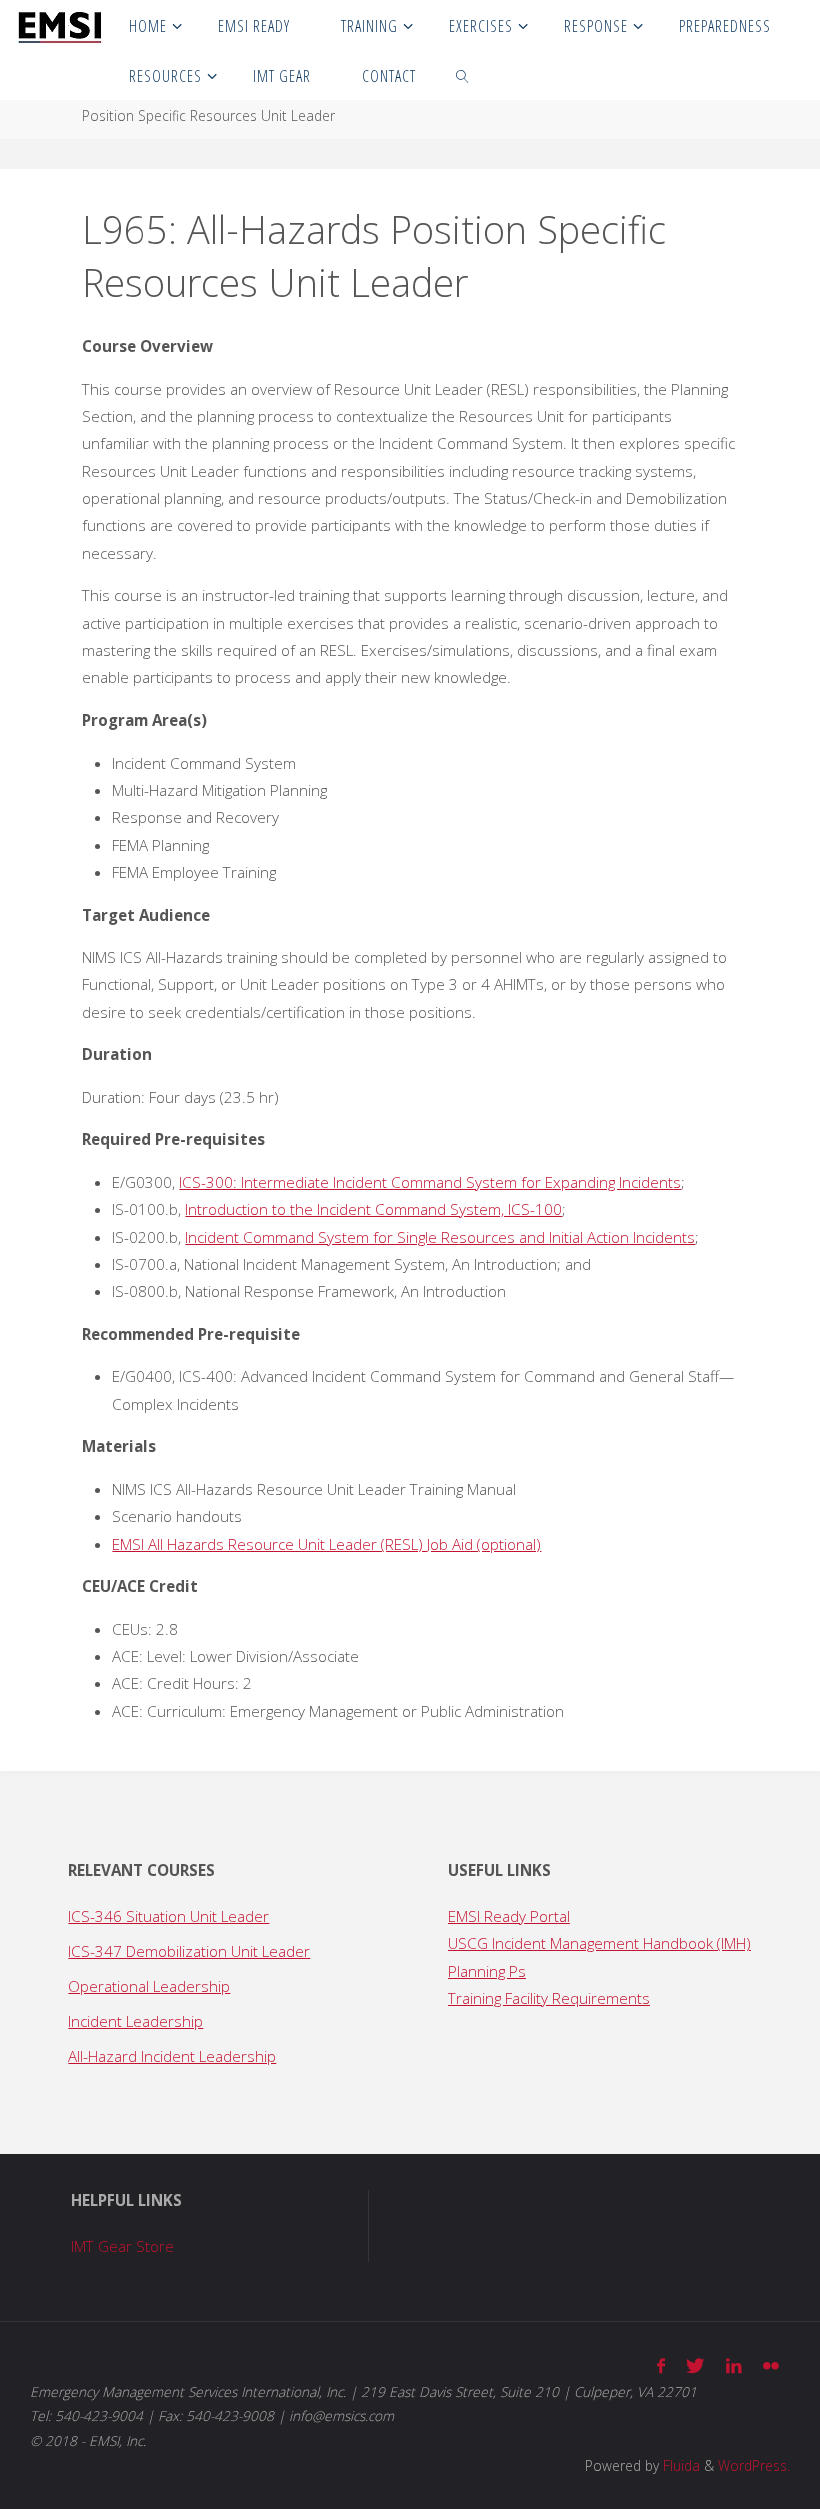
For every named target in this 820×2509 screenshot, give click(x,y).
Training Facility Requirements (549, 1998)
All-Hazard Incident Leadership (172, 2056)
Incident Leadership (135, 2021)
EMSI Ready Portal (509, 1916)
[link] (463, 75)
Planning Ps (487, 1971)
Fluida (679, 2465)
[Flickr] (770, 2365)
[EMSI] (59, 25)
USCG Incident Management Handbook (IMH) (599, 1943)
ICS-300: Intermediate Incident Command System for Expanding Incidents (430, 1182)
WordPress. (754, 2465)
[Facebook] (661, 2365)
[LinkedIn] (733, 2365)
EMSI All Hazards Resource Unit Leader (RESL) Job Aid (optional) (326, 1544)
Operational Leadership (149, 1986)
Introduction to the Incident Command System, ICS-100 (373, 1209)
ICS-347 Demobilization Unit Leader (189, 1951)
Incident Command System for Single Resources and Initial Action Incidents (440, 1237)
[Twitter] (695, 2365)
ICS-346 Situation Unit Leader (168, 1916)
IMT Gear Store (122, 2246)
